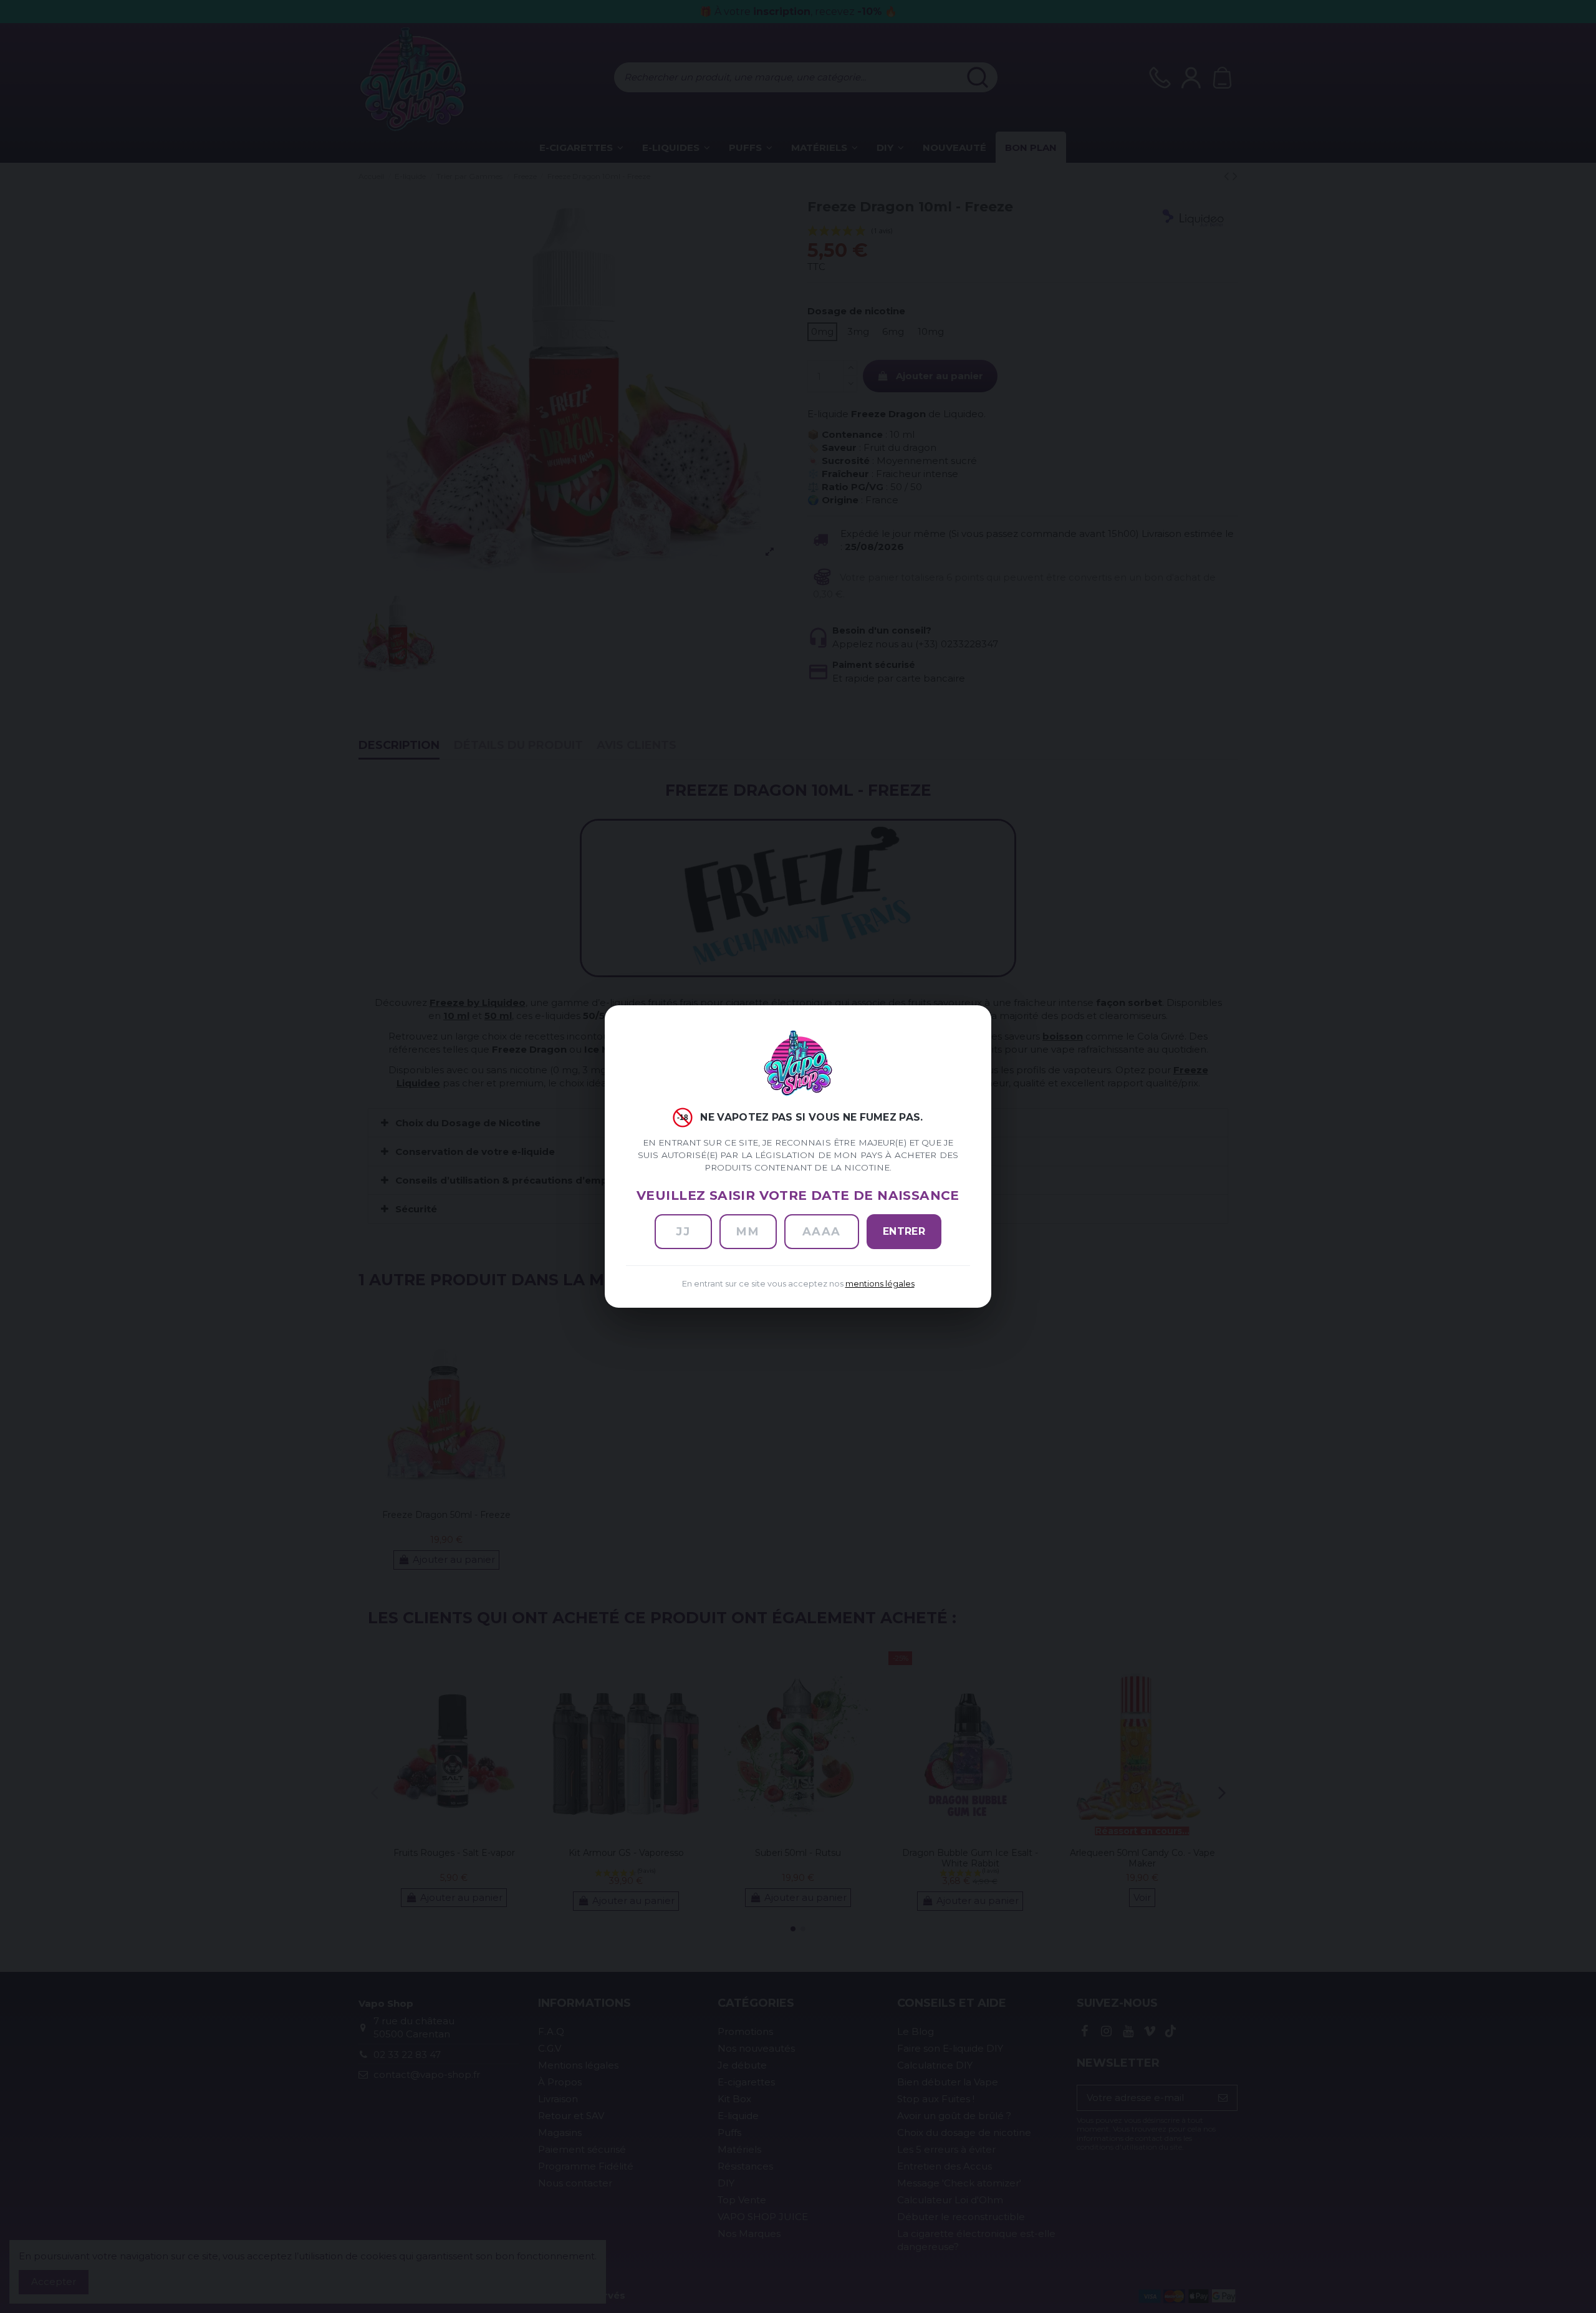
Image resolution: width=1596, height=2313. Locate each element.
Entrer (904, 1231)
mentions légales (880, 1284)
